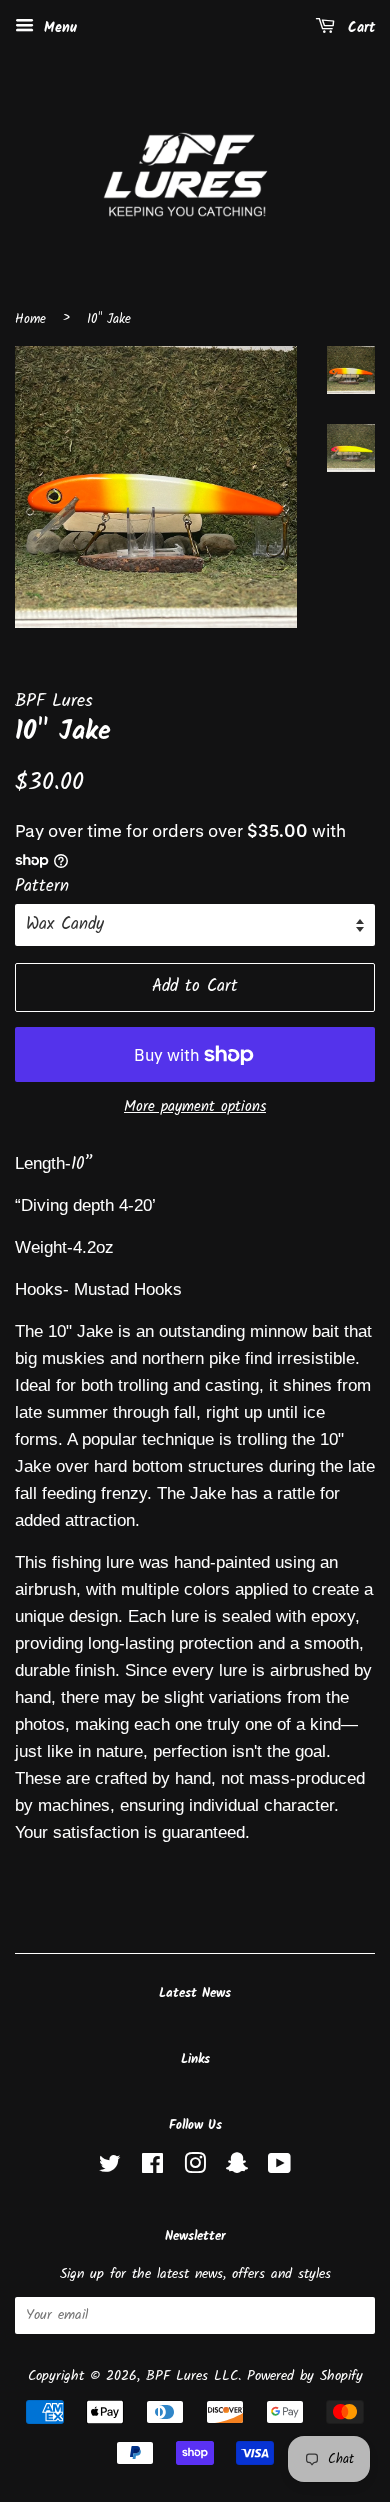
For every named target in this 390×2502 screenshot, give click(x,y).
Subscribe (324, 2316)
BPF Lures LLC (192, 2376)
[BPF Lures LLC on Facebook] (152, 2168)
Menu (58, 28)
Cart (359, 28)
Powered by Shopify (305, 2376)
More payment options (195, 1107)
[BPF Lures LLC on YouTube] (279, 2168)
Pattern (42, 886)
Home (30, 319)
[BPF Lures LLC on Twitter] (110, 2168)
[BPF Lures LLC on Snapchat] (237, 2168)
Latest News (195, 1993)
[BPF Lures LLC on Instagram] (195, 2168)
